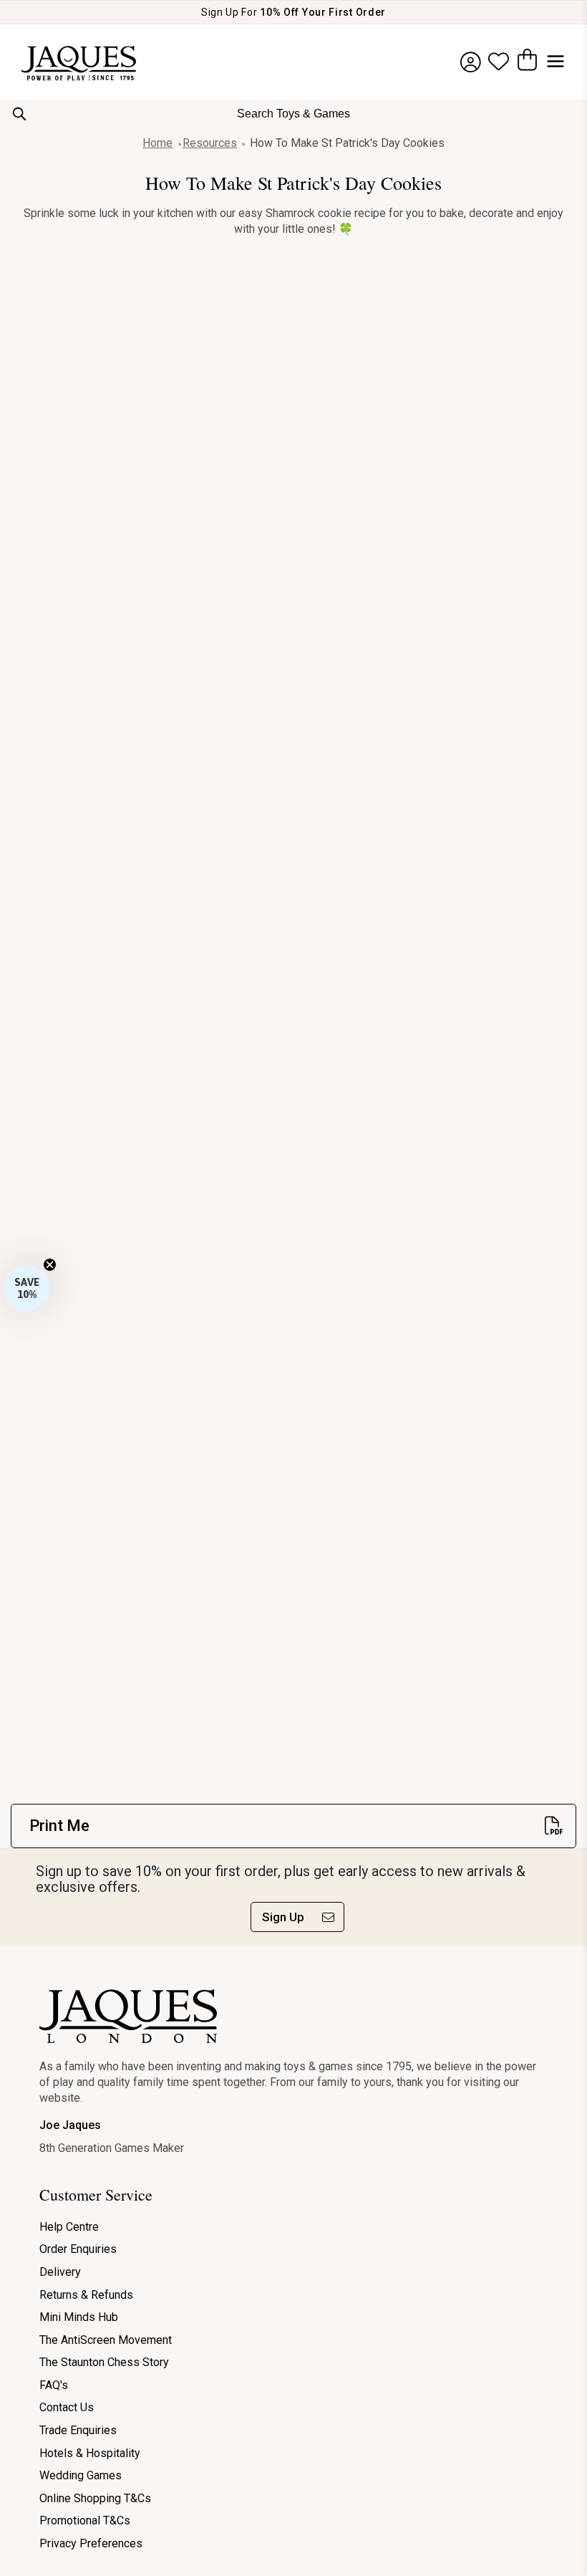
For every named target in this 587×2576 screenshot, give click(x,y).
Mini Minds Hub (79, 2317)
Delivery (60, 2272)
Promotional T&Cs (85, 2520)
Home (157, 143)
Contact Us (67, 2407)
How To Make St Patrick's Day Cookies (347, 143)
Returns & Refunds (86, 2295)
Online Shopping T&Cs (95, 2498)
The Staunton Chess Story (104, 2362)
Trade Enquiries (78, 2430)
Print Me (59, 1826)
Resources (210, 143)
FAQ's (54, 2385)
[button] (26, 1288)
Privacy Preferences (91, 2543)
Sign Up (283, 1917)
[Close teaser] (50, 1265)
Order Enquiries (78, 2249)
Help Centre (69, 2227)
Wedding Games (81, 2475)
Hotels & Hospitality (90, 2453)
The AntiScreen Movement (106, 2340)
